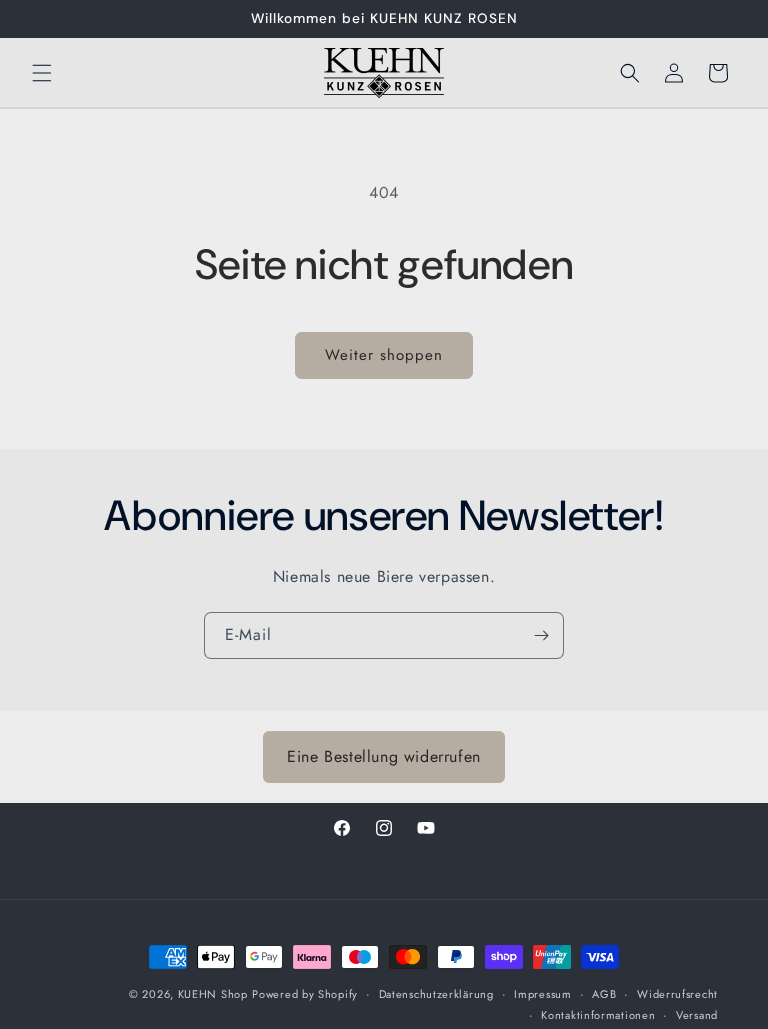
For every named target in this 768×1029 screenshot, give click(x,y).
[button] (42, 73)
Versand (697, 1015)
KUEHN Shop (213, 994)
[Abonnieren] (541, 635)
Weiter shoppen (384, 355)
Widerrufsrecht (677, 994)
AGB (604, 994)
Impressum (542, 994)
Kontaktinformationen (598, 1015)
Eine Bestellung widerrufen (384, 756)
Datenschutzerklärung (436, 994)
